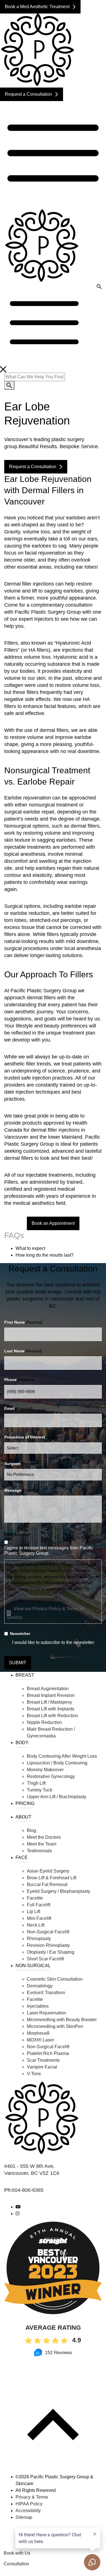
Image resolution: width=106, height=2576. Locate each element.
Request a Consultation (28, 94)
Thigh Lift (36, 1783)
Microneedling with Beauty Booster (62, 2020)
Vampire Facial (42, 2067)
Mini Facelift (39, 1918)
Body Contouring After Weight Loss (62, 1756)
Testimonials (39, 1851)
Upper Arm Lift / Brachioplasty (57, 1797)
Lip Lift (33, 1912)
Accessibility (28, 2511)
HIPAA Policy (29, 2504)
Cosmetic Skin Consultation (55, 1979)
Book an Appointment (53, 1223)
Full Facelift (39, 1905)
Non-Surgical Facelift (48, 1932)
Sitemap (24, 2517)
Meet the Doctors (44, 1837)
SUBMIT (18, 1663)
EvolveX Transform (46, 1993)
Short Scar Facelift (45, 1959)
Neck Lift (36, 1925)
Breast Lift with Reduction (52, 1716)
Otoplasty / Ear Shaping (51, 1952)
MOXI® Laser (40, 2040)
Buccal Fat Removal (47, 1884)
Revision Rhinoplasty (48, 1945)
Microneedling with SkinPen (55, 2026)
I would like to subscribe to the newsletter (53, 1642)
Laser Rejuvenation (46, 2013)
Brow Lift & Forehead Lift (52, 1878)
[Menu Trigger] (93, 12)
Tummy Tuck (40, 1790)
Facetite (35, 1898)
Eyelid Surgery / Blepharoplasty (59, 1891)
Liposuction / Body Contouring (57, 1763)
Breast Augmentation (48, 1689)
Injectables (38, 2006)
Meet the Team (42, 1844)
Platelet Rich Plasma (48, 2053)
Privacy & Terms (32, 2497)
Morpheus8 (38, 2033)
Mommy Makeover (45, 1770)
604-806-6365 (28, 2190)
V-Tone (34, 2074)
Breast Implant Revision (51, 1695)
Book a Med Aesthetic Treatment (37, 7)
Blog (32, 1830)
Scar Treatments (43, 2060)
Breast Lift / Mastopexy (49, 1702)
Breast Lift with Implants (51, 1709)
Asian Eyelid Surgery (48, 1871)
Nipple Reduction (44, 1722)
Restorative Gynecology (51, 1776)
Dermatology (40, 1986)
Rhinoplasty (39, 1939)
